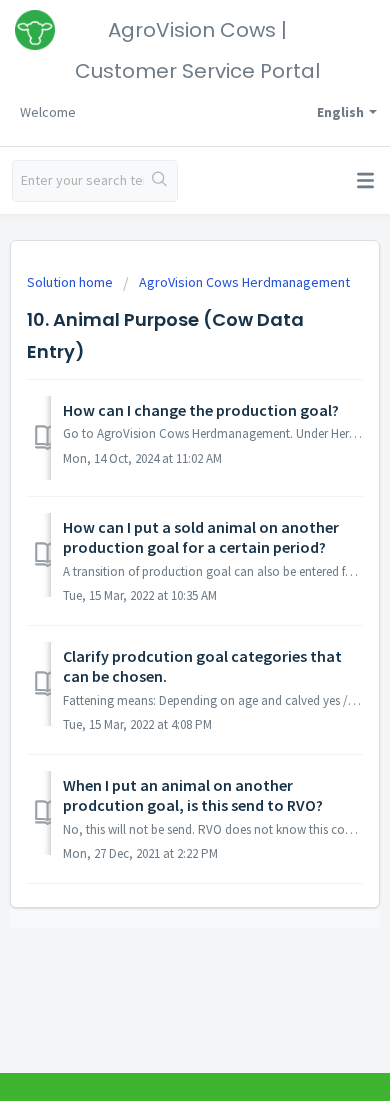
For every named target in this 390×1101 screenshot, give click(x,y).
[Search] (160, 181)
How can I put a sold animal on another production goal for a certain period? (201, 537)
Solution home (71, 282)
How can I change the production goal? (201, 410)
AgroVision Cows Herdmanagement (244, 282)
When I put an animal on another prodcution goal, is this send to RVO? (193, 795)
